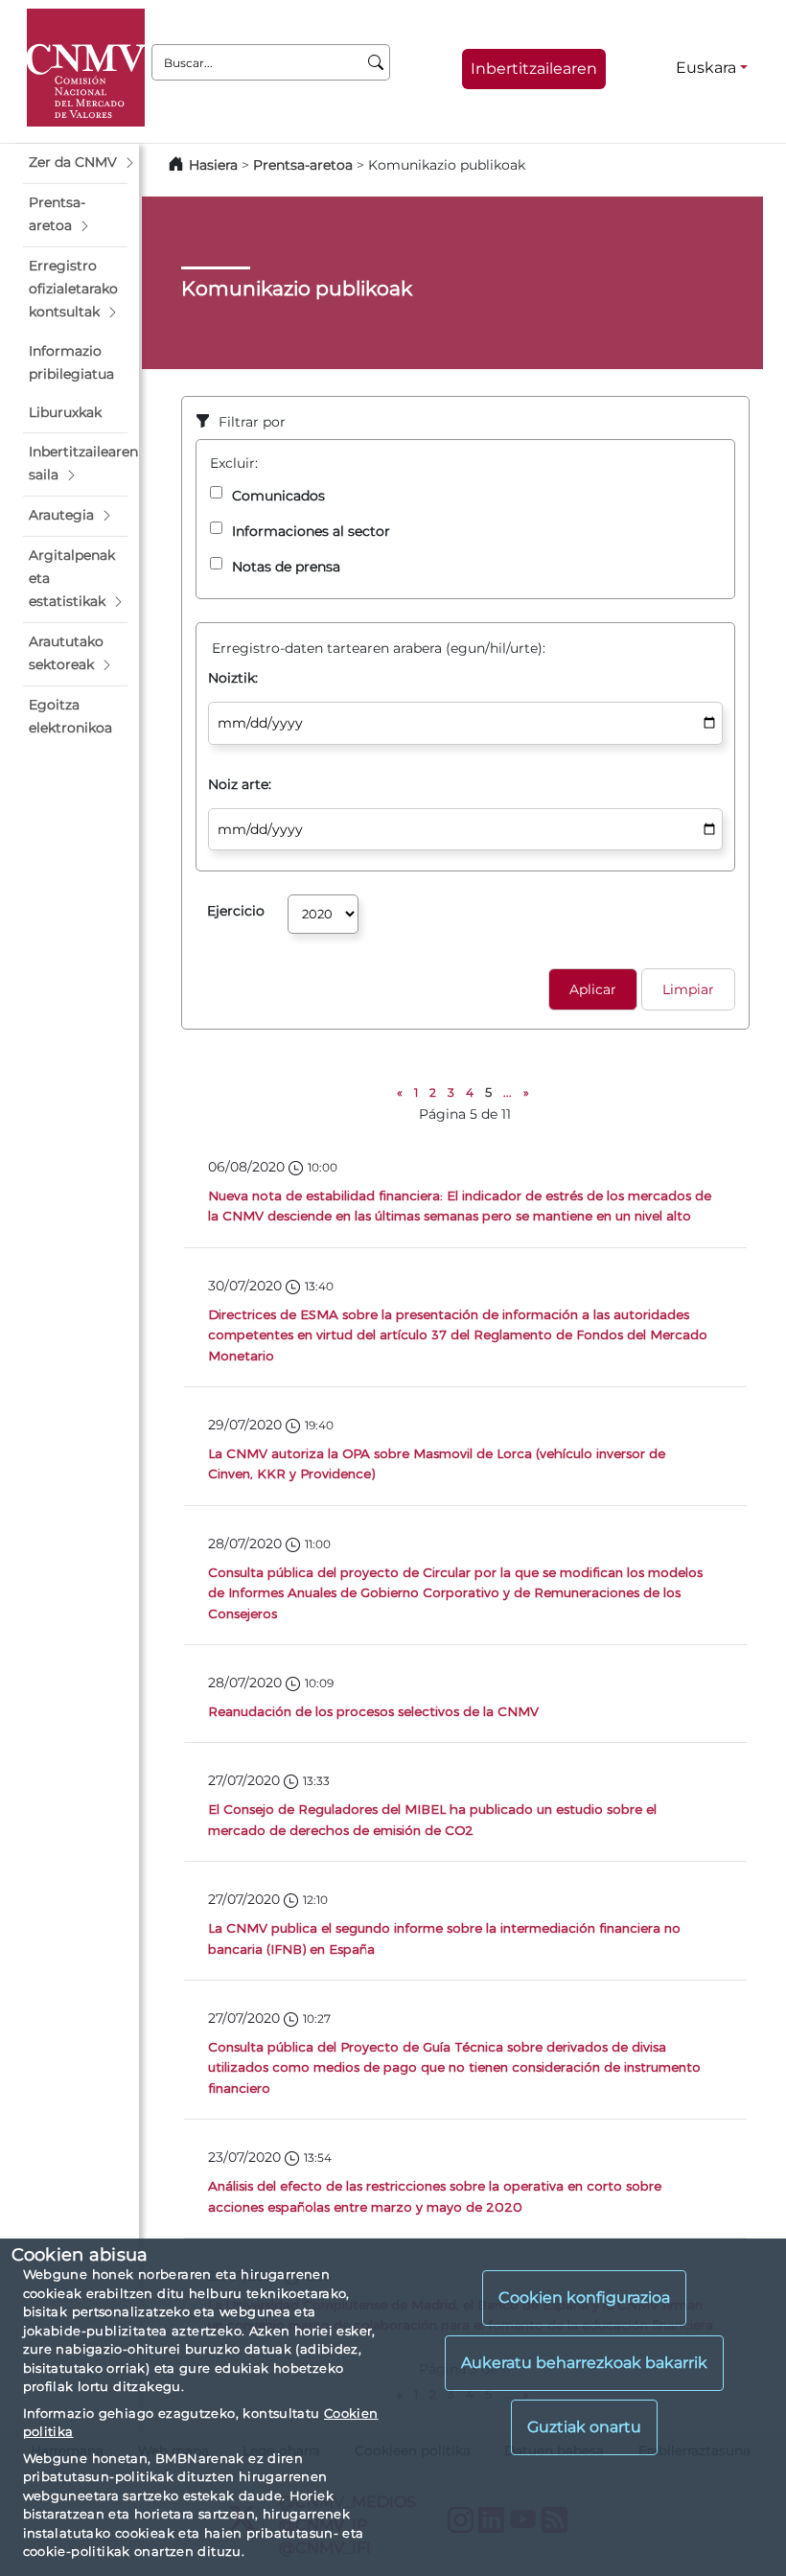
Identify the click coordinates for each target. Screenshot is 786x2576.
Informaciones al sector (311, 531)
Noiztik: (233, 678)
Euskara (706, 68)
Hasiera (213, 165)
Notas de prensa (286, 567)
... (508, 1092)
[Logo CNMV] (86, 68)
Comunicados (278, 496)
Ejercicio (236, 911)
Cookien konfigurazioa (584, 2298)
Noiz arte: (240, 784)
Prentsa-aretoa (305, 165)
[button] (75, 163)
